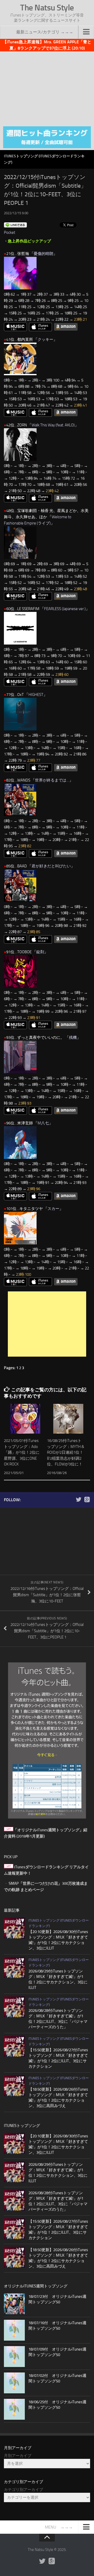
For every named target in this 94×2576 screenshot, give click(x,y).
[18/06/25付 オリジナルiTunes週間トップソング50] (14, 2409)
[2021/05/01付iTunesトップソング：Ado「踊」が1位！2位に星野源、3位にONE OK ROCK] (25, 1419)
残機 (73, 1037)
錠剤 (40, 952)
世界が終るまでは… (52, 780)
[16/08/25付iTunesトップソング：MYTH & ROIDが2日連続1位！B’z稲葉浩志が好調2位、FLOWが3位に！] (68, 1419)
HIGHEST (36, 695)
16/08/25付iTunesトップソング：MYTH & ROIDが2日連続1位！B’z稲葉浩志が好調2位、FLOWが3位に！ (66, 1452)
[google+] (87, 1500)
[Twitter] (79, 1500)
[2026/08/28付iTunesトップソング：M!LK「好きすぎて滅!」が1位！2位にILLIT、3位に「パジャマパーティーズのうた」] (14, 2007)
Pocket (10, 232)
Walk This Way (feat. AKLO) (53, 425)
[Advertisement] (47, 88)
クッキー (45, 339)
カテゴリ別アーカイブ (23, 2490)
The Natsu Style (47, 8)
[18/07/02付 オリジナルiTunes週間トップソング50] (14, 2383)
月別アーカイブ (18, 2456)
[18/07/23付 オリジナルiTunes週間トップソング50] (14, 2304)
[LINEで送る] (15, 225)
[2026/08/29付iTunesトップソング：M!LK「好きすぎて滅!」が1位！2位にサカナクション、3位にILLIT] (14, 1967)
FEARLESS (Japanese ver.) (65, 609)
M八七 (43, 1123)
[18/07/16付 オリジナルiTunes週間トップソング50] (14, 2330)
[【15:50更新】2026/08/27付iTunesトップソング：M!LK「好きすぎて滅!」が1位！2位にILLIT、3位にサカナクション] (14, 2046)
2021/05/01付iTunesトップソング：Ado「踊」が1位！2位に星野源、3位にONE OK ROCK (22, 1452)
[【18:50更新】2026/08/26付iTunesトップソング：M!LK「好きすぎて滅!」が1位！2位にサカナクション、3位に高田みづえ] (14, 2086)
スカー (53, 1209)
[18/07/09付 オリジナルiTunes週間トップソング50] (14, 2357)
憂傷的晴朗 (43, 254)
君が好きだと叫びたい (51, 866)
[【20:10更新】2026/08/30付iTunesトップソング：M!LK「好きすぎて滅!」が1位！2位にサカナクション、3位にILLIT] (14, 1928)
